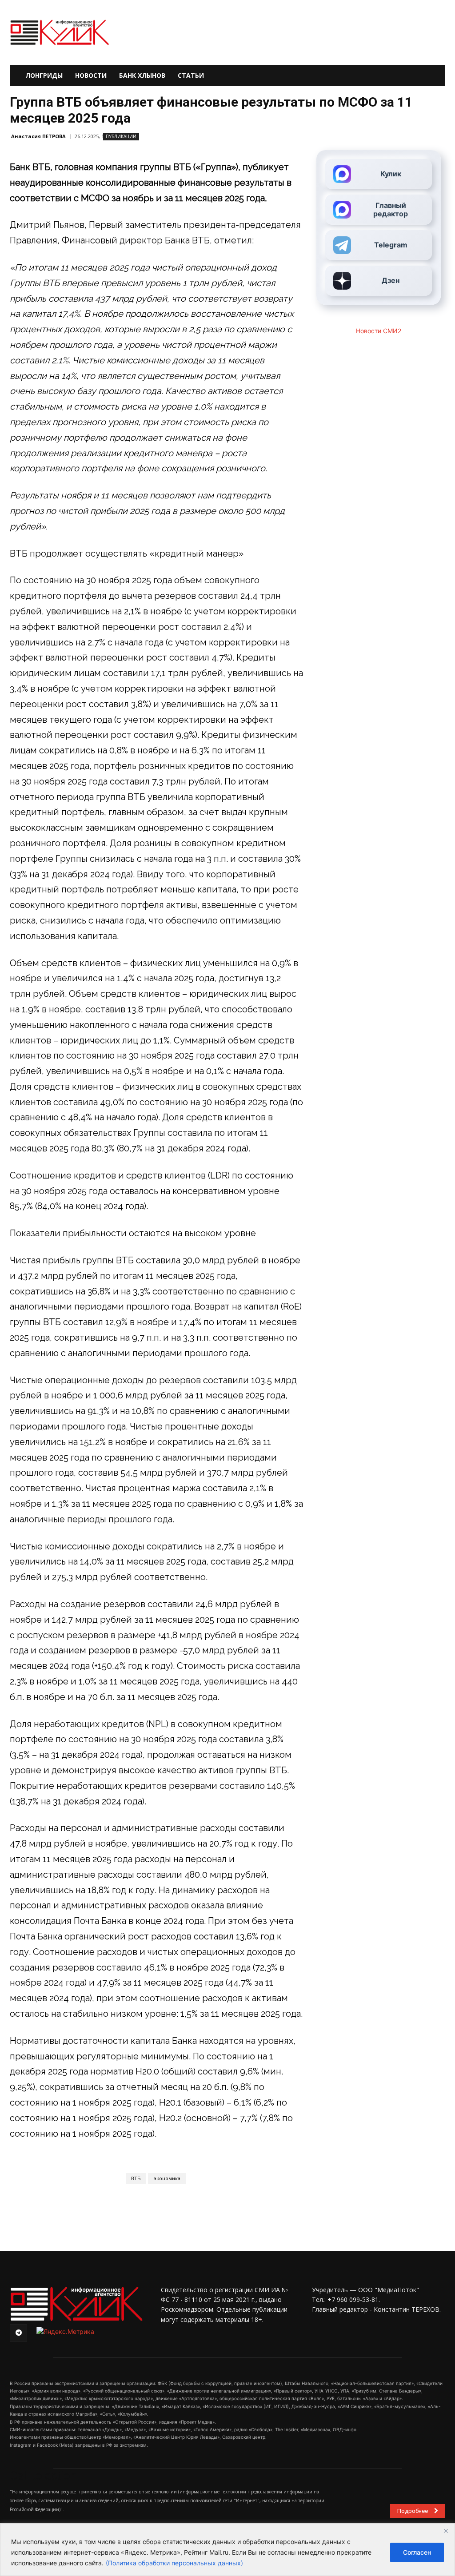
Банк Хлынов (142, 75)
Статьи (191, 75)
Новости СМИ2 (379, 331)
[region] (227, 2550)
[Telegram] (18, 2333)
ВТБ (136, 2179)
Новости (91, 75)
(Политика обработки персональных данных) (174, 2563)
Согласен (417, 2552)
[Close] (446, 2531)
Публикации (121, 136)
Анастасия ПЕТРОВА (38, 136)
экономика (167, 2179)
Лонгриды (44, 75)
